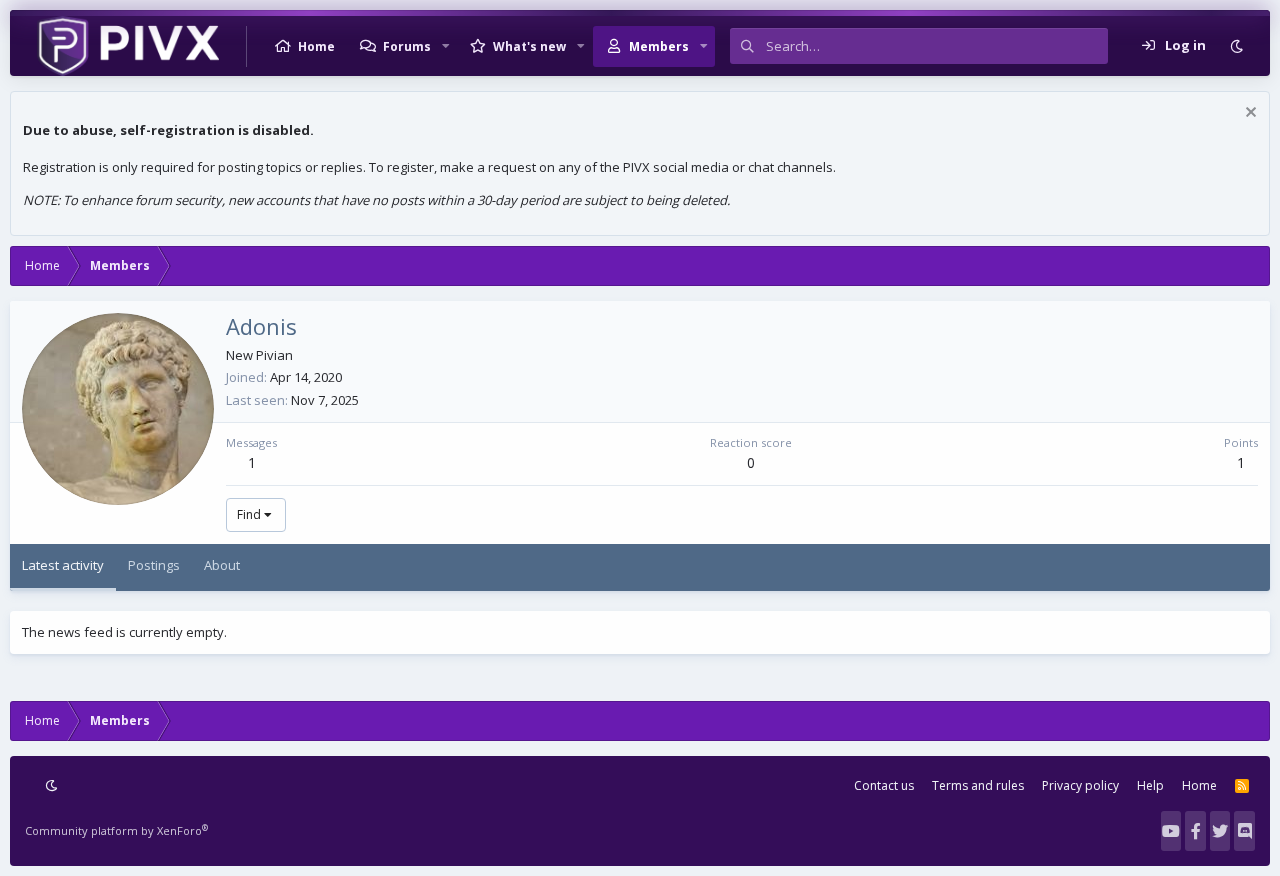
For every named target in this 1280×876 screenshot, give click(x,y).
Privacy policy (1080, 785)
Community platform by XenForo (116, 830)
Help (1150, 785)
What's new (529, 46)
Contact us (884, 785)
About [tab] (222, 565)
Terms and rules (978, 785)
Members (659, 46)
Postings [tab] (154, 565)
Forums (407, 46)
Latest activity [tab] (63, 565)
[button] (446, 46)
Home (316, 46)
